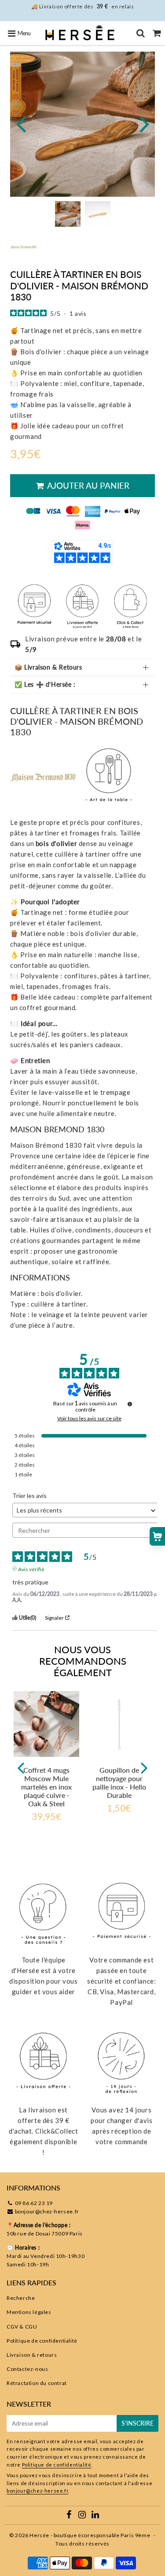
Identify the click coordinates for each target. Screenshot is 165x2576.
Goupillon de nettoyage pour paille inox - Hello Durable (119, 1783)
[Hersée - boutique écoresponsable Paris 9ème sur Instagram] (83, 2516)
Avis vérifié (31, 1569)
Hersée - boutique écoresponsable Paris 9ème (90, 2535)
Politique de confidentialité (42, 2341)
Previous (21, 123)
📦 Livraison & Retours (48, 667)
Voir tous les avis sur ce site (89, 1419)
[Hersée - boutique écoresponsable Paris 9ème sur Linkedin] (95, 2516)
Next (144, 123)
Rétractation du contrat (37, 2383)
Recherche (21, 2298)
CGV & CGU (22, 2327)
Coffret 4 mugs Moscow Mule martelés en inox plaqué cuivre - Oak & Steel (46, 1787)
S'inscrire (137, 2423)
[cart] (157, 33)
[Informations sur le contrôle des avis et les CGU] (130, 1404)
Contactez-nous (27, 2369)
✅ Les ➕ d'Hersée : (45, 684)
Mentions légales (29, 2312)
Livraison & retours (32, 2355)
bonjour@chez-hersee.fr (47, 2211)
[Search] (141, 33)
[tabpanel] (68, 214)
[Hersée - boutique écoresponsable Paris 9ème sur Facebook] (70, 2516)
